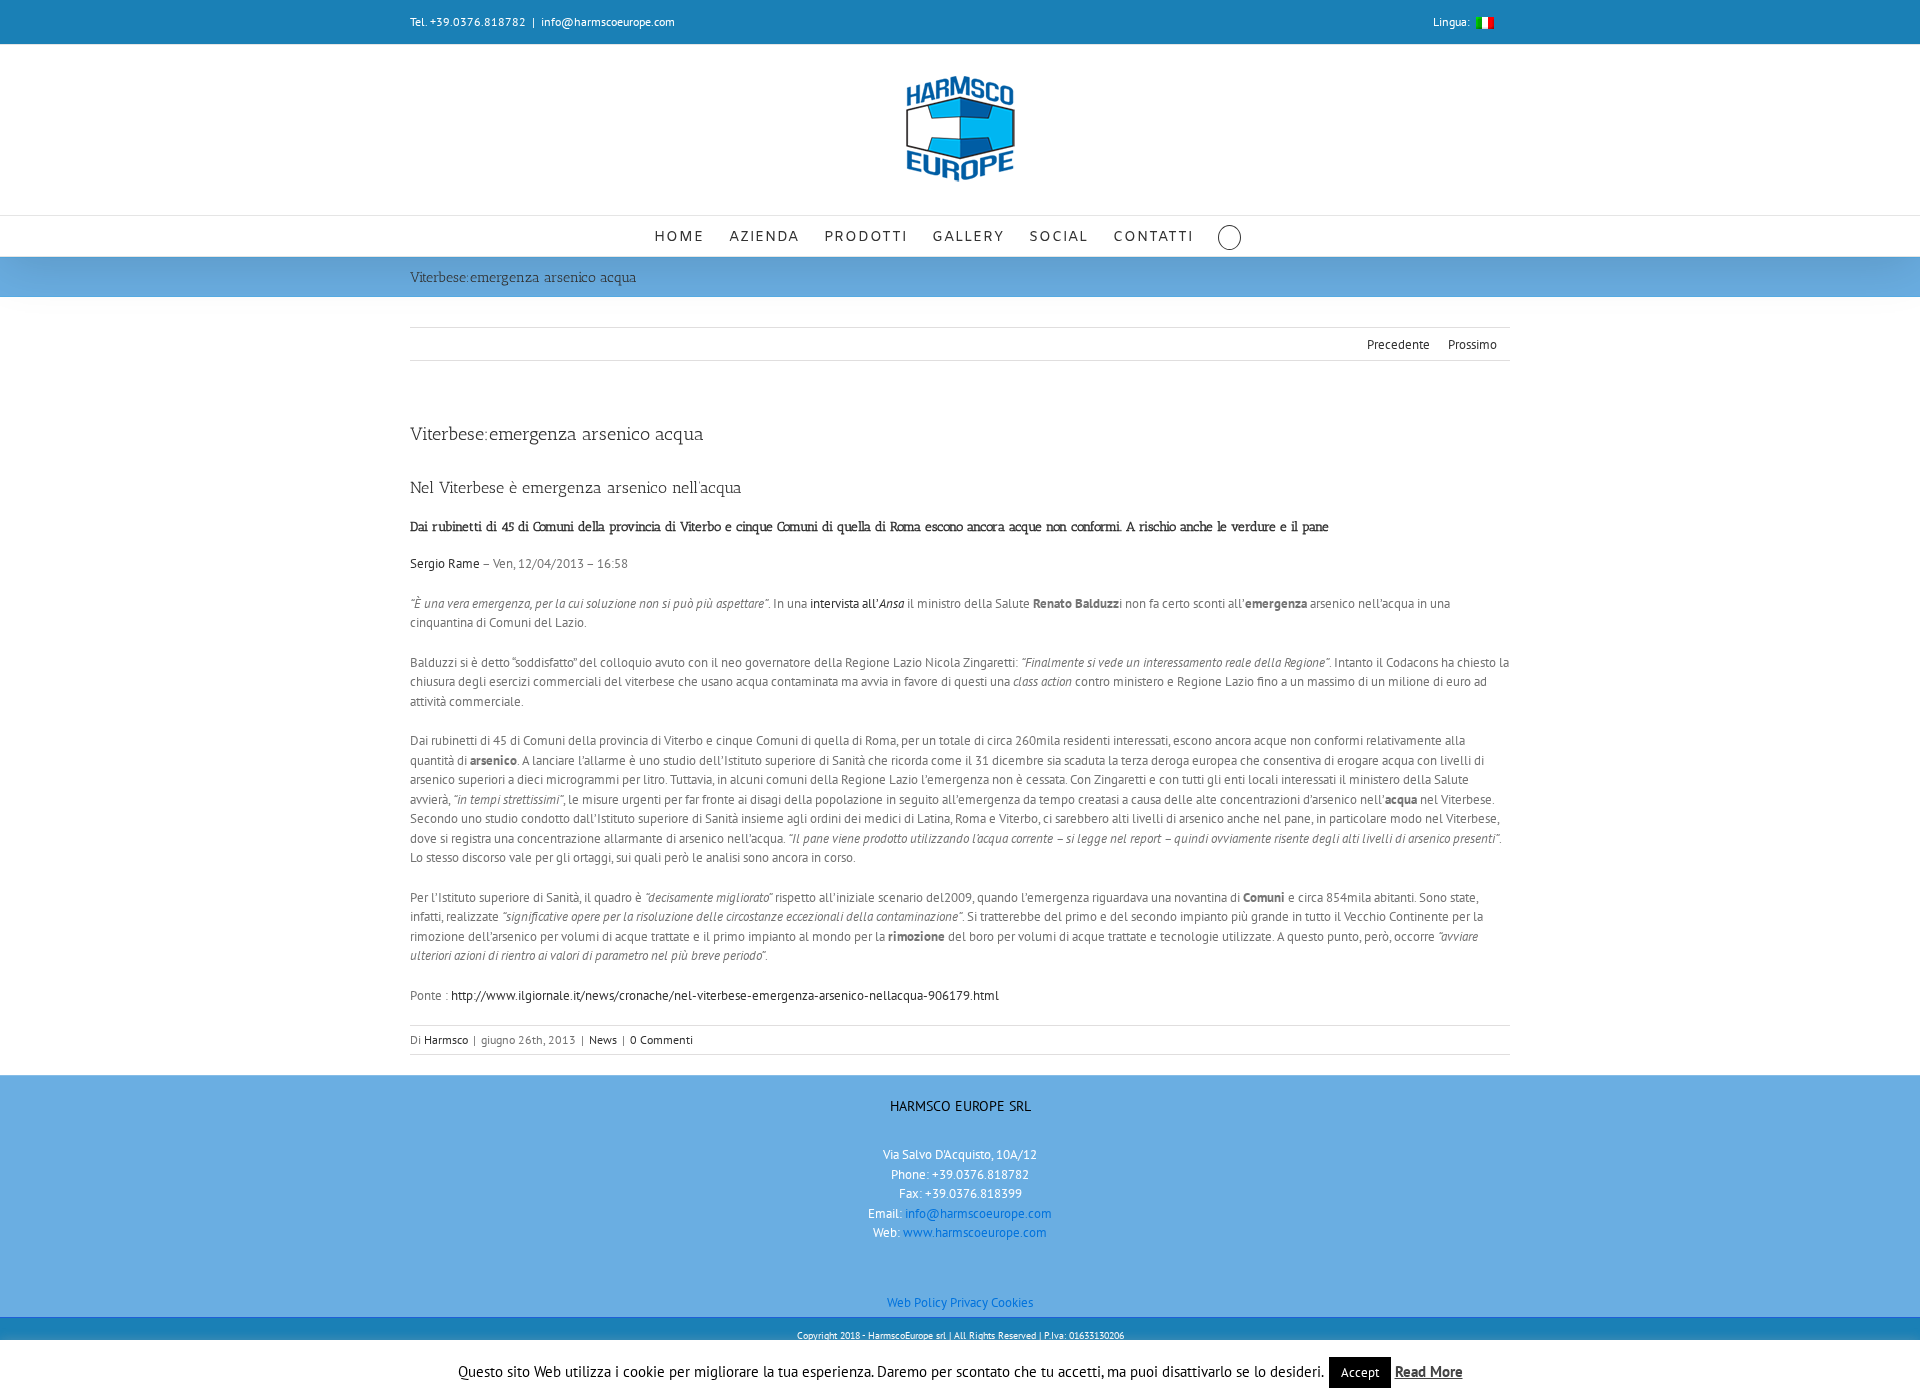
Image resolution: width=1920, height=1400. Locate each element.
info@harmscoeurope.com (608, 21)
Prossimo (1472, 344)
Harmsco (446, 1039)
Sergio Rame (445, 563)
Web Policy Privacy (939, 1302)
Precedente (1398, 344)
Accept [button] (1360, 1372)
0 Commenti (661, 1039)
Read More (1429, 1371)
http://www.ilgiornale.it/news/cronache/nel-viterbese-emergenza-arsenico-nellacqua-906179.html (725, 995)
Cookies (1012, 1302)
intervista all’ (857, 603)
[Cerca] (1230, 236)
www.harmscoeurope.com (975, 1232)
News (603, 1039)
